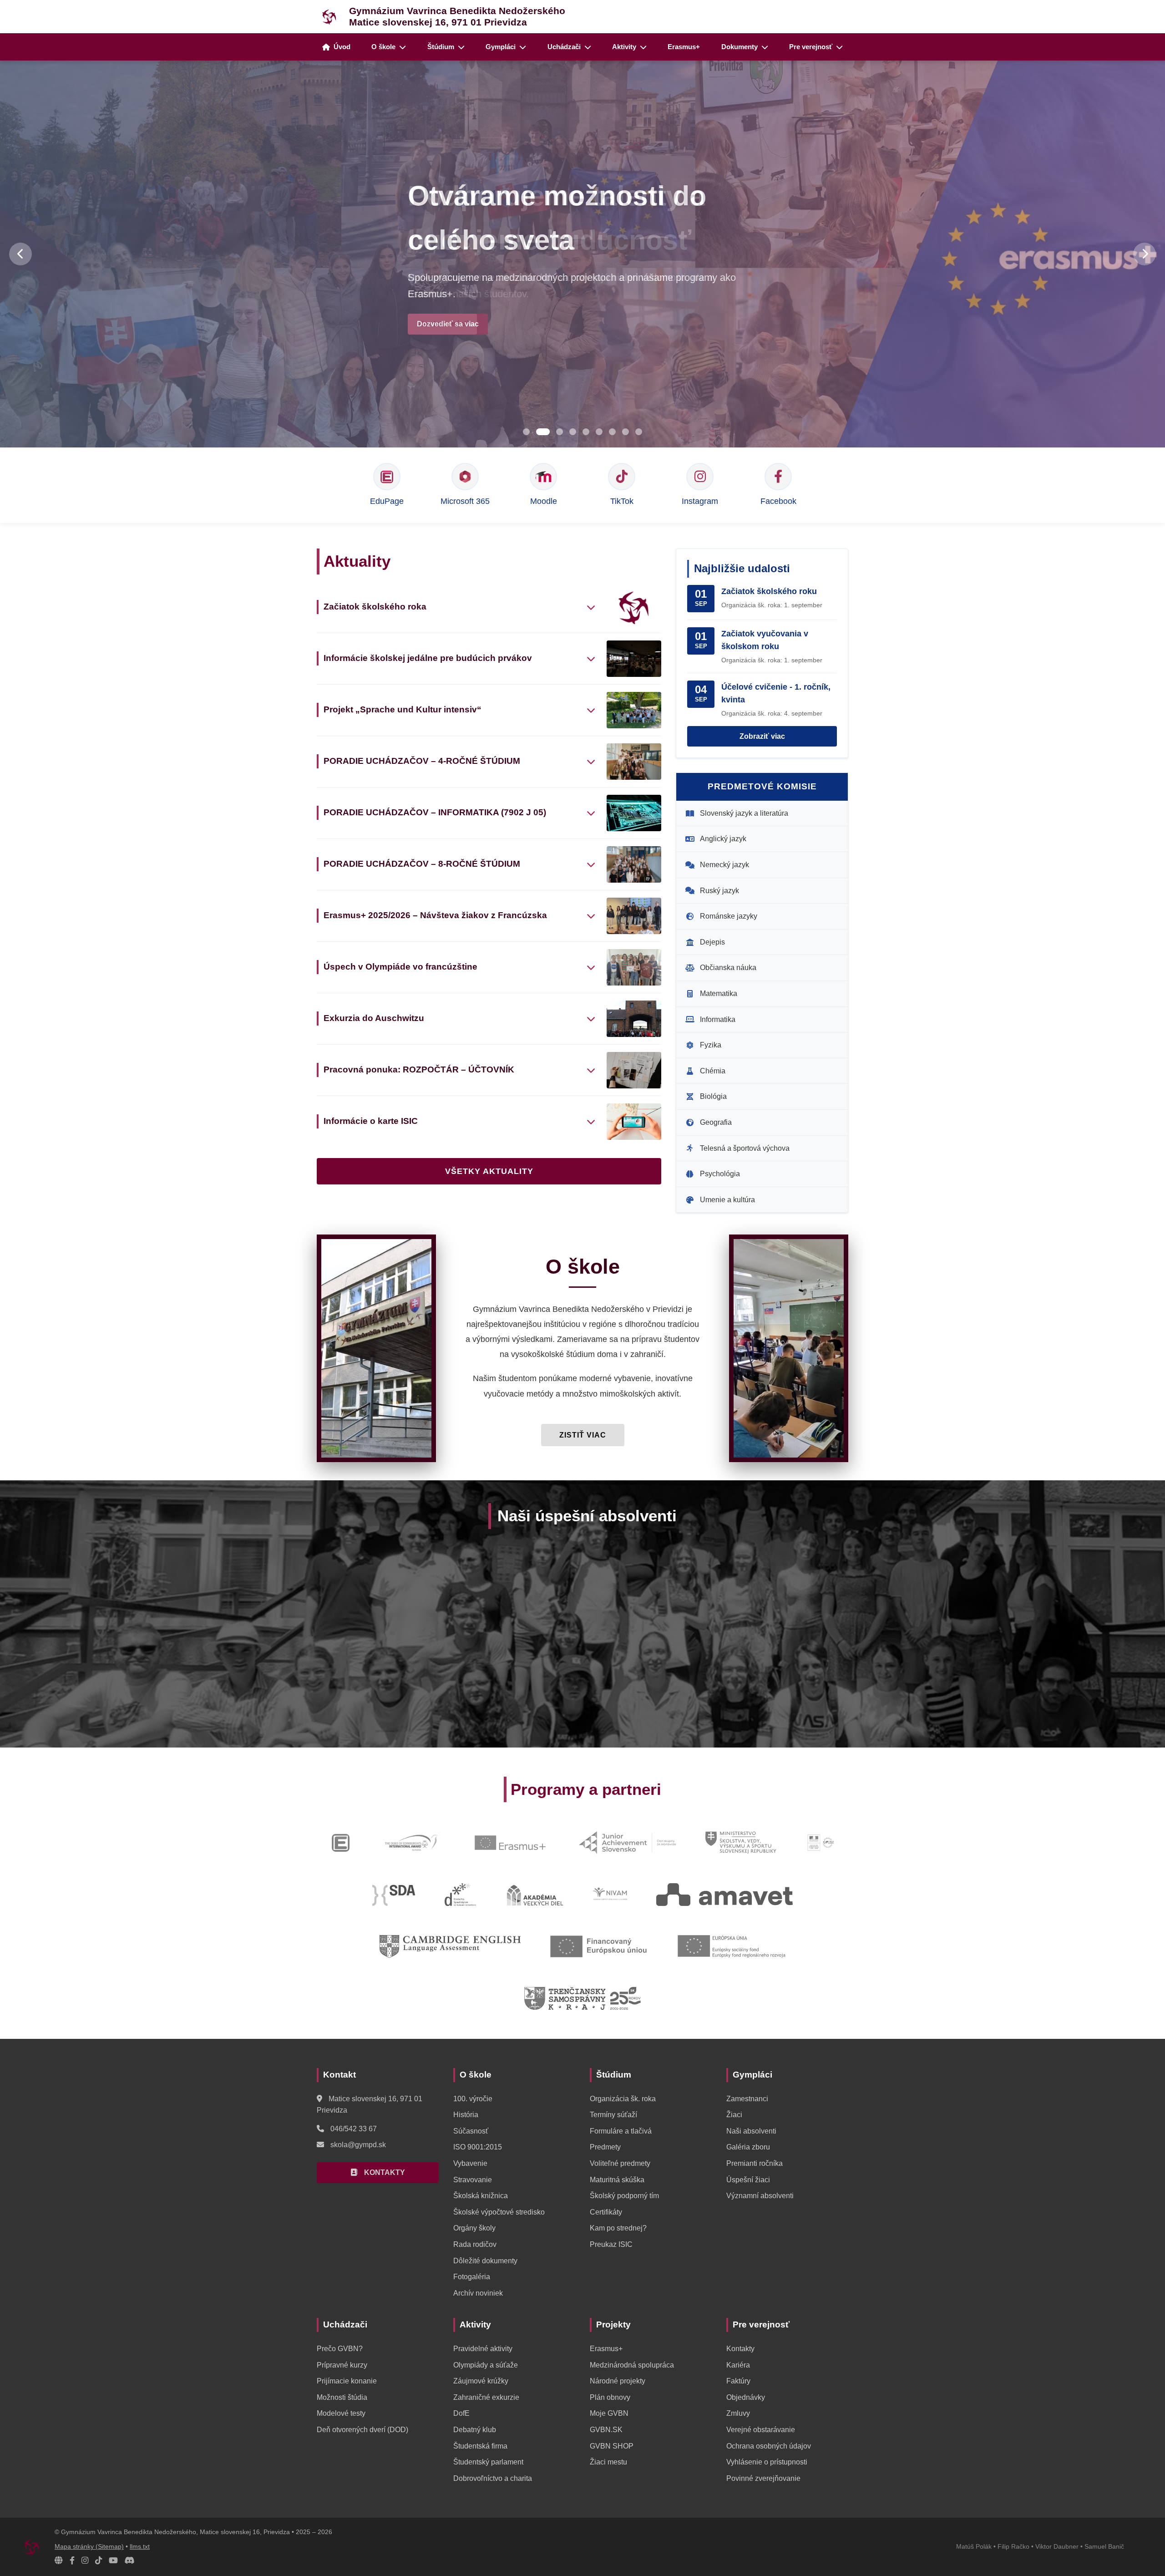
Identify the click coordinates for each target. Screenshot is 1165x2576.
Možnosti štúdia (342, 2397)
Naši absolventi (751, 2131)
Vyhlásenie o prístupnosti (767, 2462)
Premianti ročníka (755, 2163)
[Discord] (130, 2561)
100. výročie (473, 2099)
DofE (461, 2413)
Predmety (605, 2147)
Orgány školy (474, 2228)
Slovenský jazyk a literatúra (744, 813)
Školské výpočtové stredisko (499, 2212)
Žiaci (734, 2115)
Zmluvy (738, 2413)
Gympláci (501, 47)
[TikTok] (99, 2561)
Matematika (719, 993)
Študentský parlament (488, 2462)
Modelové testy (341, 2413)
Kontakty (740, 2349)
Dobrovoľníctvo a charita (493, 2478)
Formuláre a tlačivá (621, 2131)
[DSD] (460, 1895)
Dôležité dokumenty (485, 2261)
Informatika (718, 1019)
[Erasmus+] (510, 1843)
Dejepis (712, 942)
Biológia (713, 1096)
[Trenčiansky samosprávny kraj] (582, 1998)
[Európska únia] (731, 1946)
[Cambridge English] (450, 1946)
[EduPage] (341, 1843)
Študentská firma (480, 2446)
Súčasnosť (471, 2131)
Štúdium (441, 47)
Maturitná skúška (617, 2180)
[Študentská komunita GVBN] (59, 2561)
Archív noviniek (478, 2293)
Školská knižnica (481, 2196)
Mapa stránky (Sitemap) (89, 2547)
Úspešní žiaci (748, 2180)
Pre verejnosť (811, 47)
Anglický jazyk (723, 839)
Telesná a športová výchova (745, 1148)
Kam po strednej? (618, 2228)
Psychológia (720, 1174)
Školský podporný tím (624, 2196)
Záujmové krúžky (481, 2381)
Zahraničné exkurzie (486, 2397)
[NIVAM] (610, 1895)
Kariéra (738, 2365)
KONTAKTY (384, 2172)
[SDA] (394, 1895)
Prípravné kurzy (342, 2365)
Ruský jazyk (719, 891)
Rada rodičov (475, 2244)
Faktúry (738, 2381)
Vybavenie (470, 2163)
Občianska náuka (728, 968)
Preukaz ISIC (611, 2244)
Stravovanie (473, 2180)
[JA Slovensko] (627, 1843)
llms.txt (140, 2547)
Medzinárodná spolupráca (632, 2365)
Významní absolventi (760, 2196)
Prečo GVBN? (340, 2349)
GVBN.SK (606, 2430)
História (466, 2115)
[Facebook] (72, 2561)
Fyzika (711, 1045)
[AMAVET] (724, 1895)
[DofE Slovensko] (411, 1843)
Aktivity (624, 47)
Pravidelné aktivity (483, 2349)
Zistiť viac (583, 1435)
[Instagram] (85, 2561)
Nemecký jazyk (724, 865)
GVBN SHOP (612, 2446)
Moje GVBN (609, 2413)
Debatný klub (475, 2430)
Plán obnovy (610, 2397)
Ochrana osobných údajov (769, 2446)
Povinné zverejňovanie (763, 2478)
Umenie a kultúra (727, 1200)
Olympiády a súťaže (486, 2365)
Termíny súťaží (613, 2115)
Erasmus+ (684, 47)
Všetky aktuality (489, 1171)
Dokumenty (740, 47)
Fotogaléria (472, 2277)
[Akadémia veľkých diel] (534, 1895)
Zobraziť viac (762, 736)
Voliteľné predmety (620, 2163)
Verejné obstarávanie (761, 2430)
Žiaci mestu (608, 2462)
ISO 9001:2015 (478, 2147)
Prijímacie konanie (347, 2381)
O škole (383, 47)
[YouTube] (113, 2561)
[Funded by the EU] (599, 1946)
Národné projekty (618, 2381)
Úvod (342, 47)
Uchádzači (564, 47)
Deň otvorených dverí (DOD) (362, 2430)
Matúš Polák (974, 2547)
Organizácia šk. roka (623, 2099)
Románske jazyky (729, 916)
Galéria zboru (748, 2147)
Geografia (716, 1122)
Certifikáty (606, 2212)
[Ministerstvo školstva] (741, 1843)
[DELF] (821, 1843)
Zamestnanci (747, 2099)
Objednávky (746, 2397)
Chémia (713, 1071)
